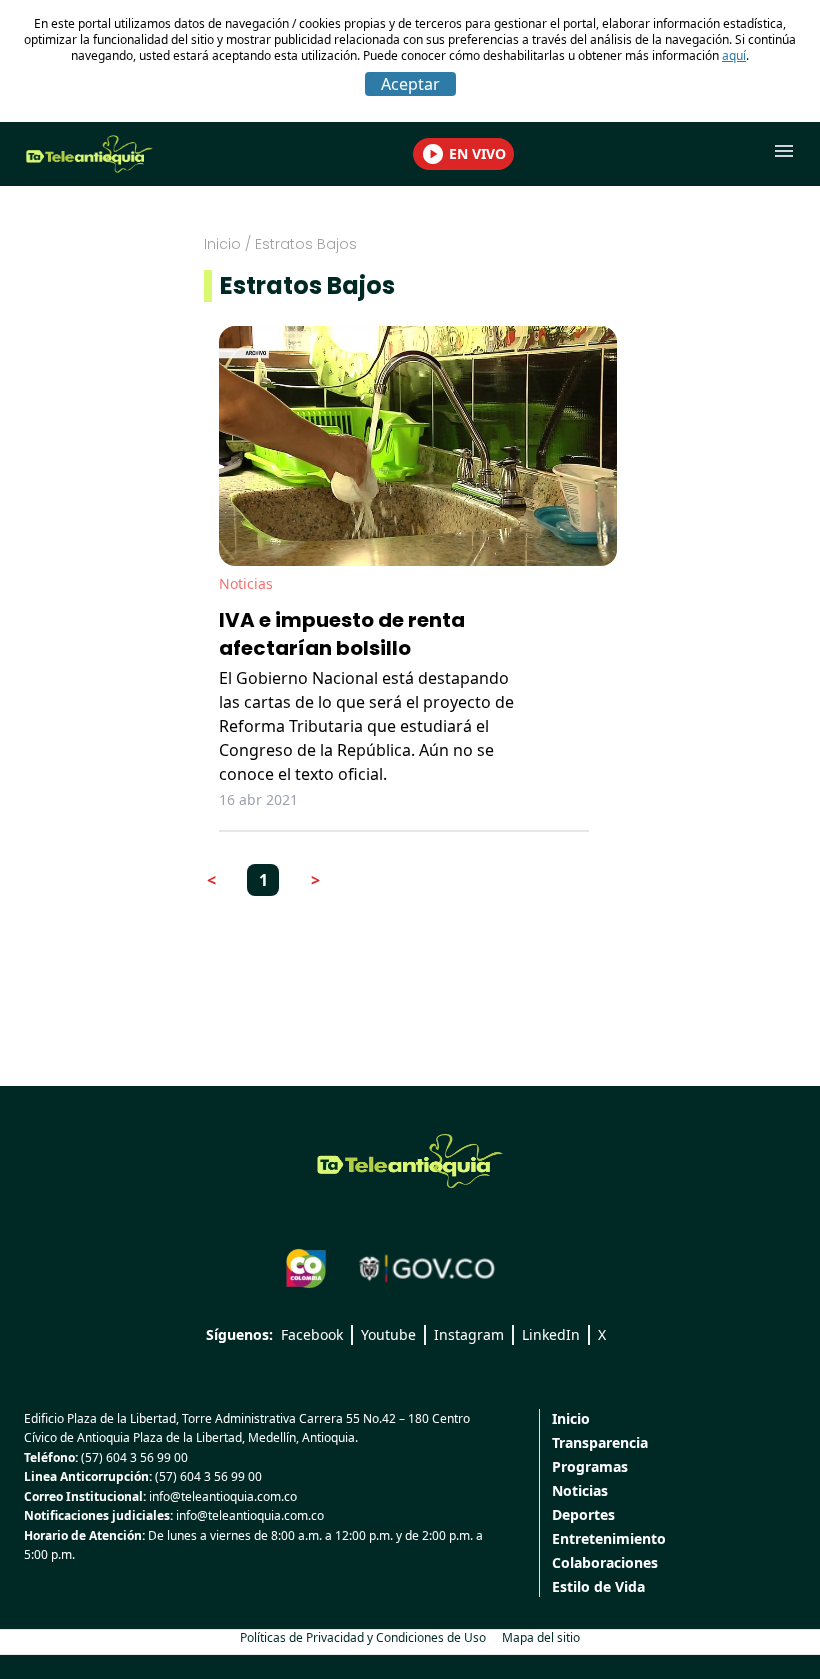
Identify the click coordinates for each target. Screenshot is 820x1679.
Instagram (469, 1334)
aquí (734, 55)
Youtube (388, 1334)
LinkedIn (551, 1334)
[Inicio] (410, 1161)
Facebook (312, 1334)
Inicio (222, 244)
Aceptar (410, 84)
